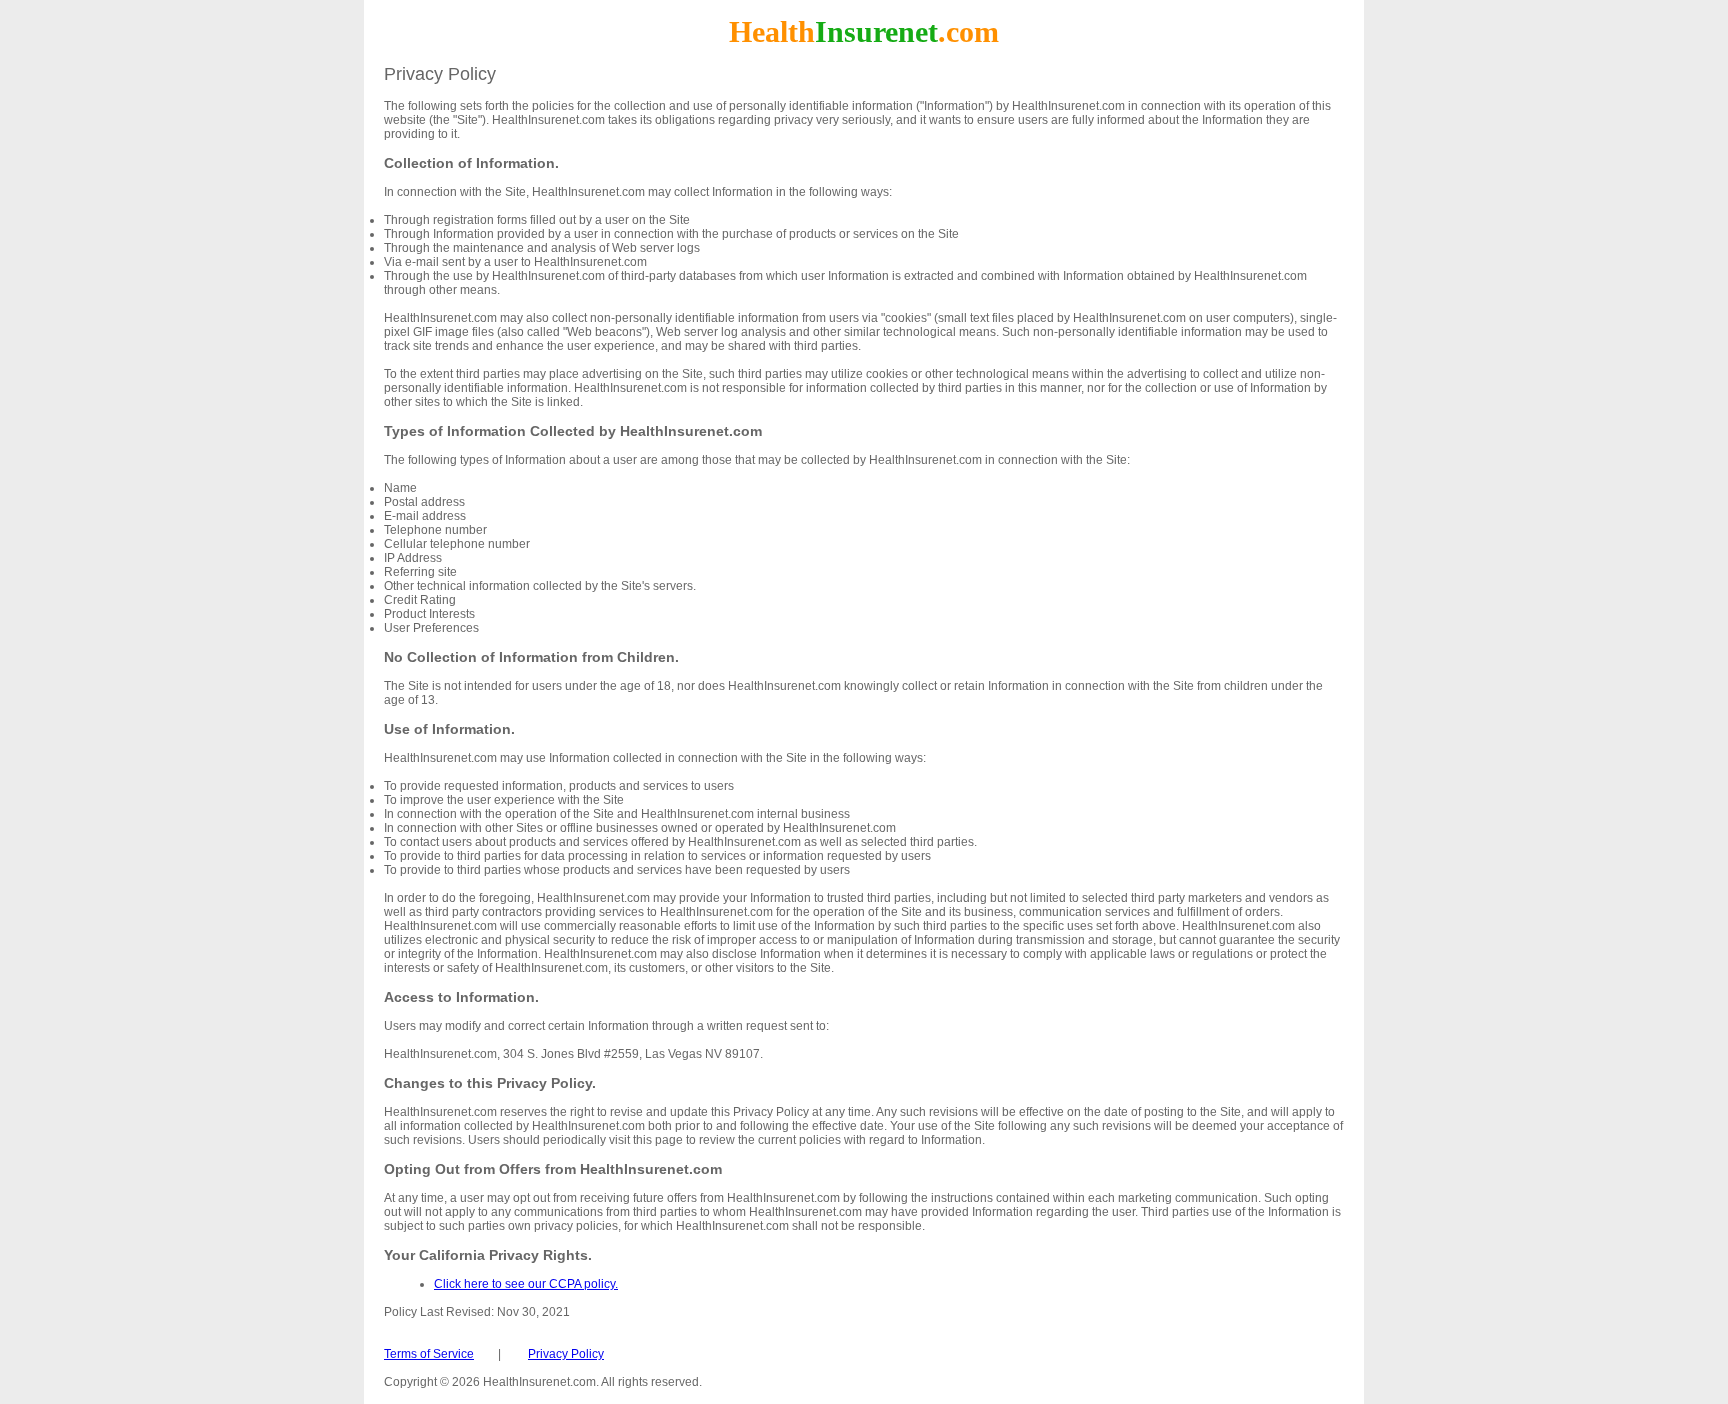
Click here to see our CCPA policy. (526, 1284)
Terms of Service (429, 1354)
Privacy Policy (566, 1354)
